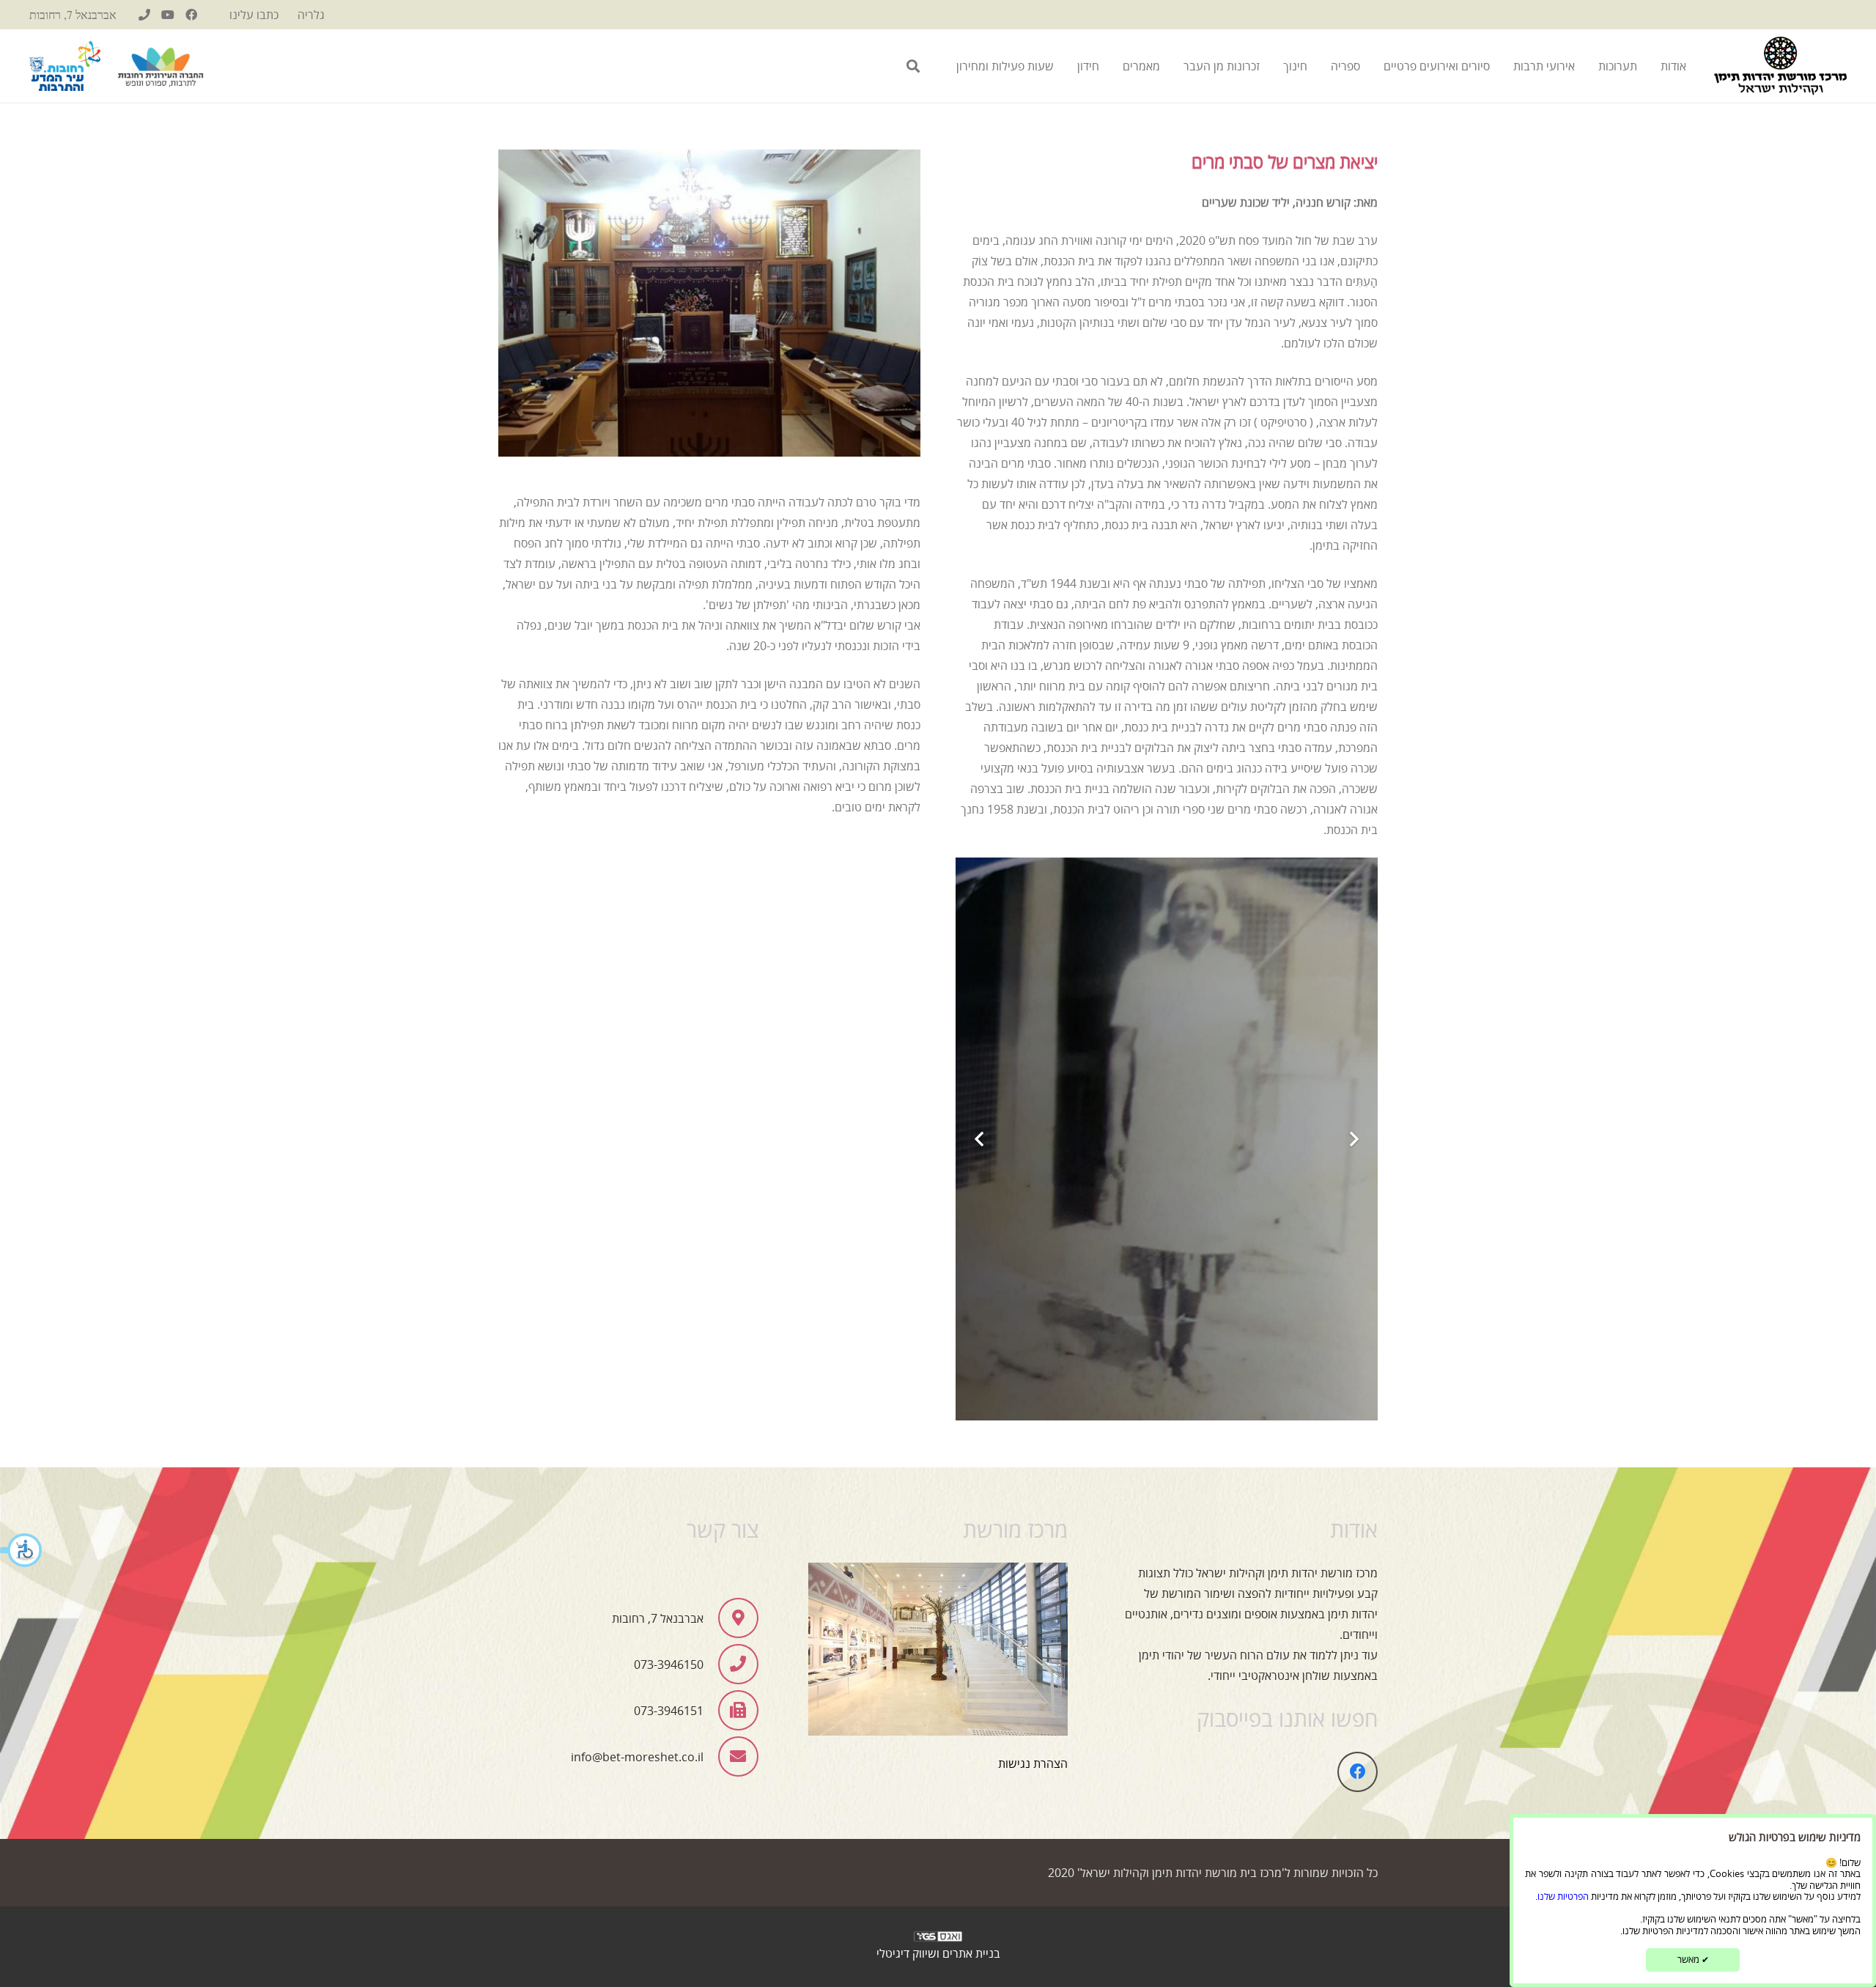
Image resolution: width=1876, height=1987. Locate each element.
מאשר (1693, 1959)
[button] (22, 1552)
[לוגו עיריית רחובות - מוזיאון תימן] (65, 66)
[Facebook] (191, 15)
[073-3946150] (144, 15)
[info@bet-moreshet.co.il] (731, 1756)
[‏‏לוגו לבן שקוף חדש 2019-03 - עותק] (938, 1940)
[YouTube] (168, 15)
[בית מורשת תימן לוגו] (1780, 66)
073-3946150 (669, 1665)
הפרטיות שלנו (1563, 1896)
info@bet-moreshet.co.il (637, 1757)
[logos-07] (160, 66)
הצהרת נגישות (1033, 1763)
